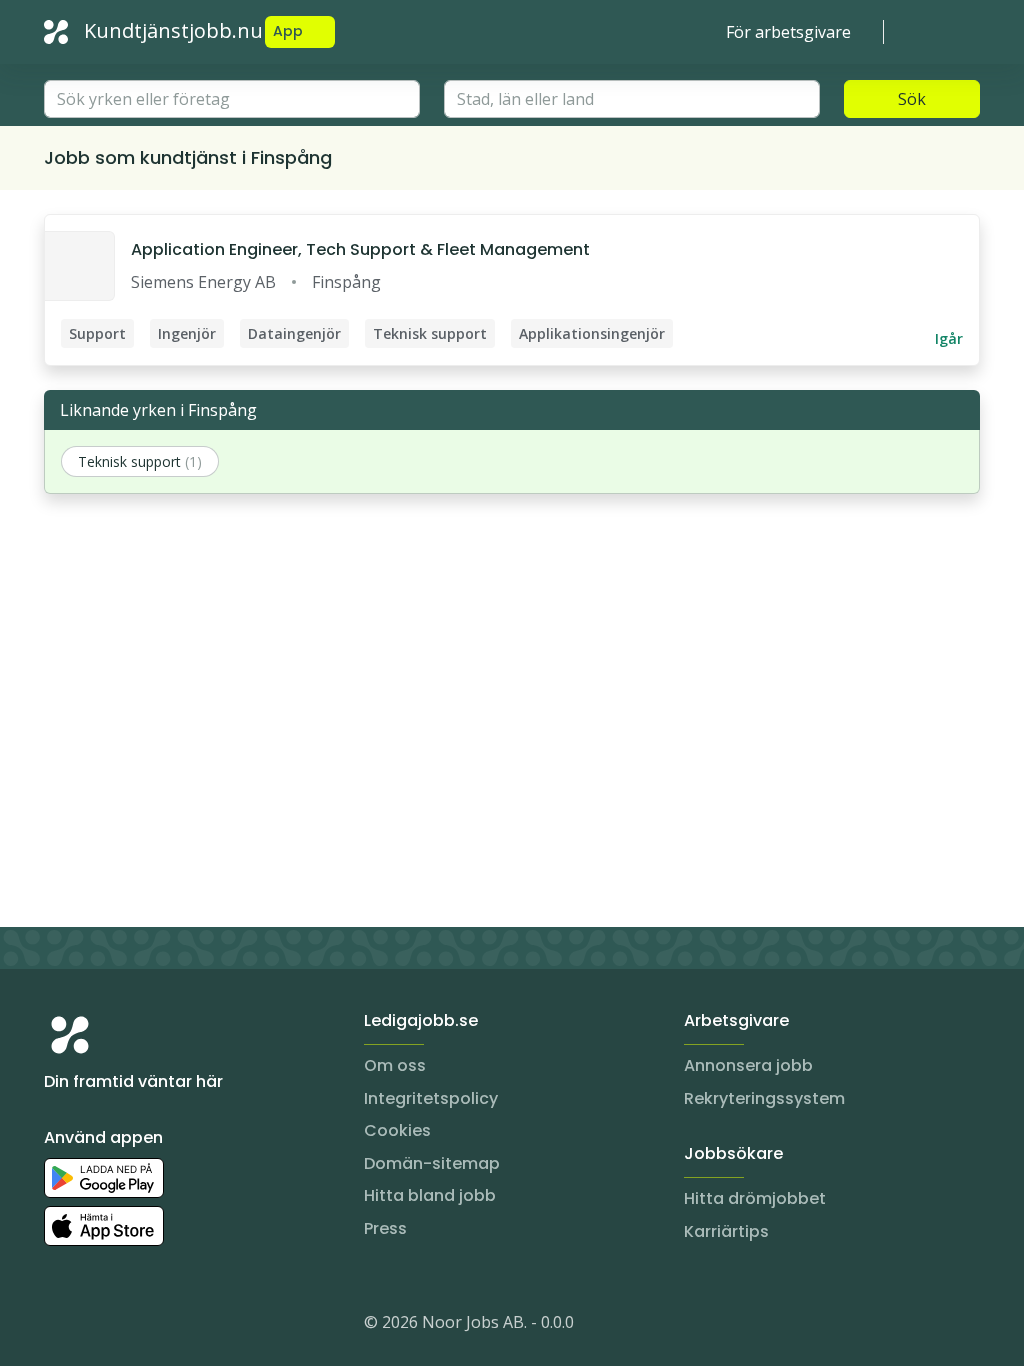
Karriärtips (726, 1231)
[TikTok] (180, 1326)
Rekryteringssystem (764, 1098)
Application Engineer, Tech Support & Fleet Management (360, 249)
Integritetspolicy (431, 1098)
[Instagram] (60, 1326)
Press (385, 1228)
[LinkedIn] (100, 1326)
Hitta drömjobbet (755, 1198)
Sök (912, 99)
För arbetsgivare (788, 32)
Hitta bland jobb (430, 1195)
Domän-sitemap (432, 1163)
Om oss (395, 1065)
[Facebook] (140, 1326)
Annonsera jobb (748, 1065)
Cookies (397, 1130)
